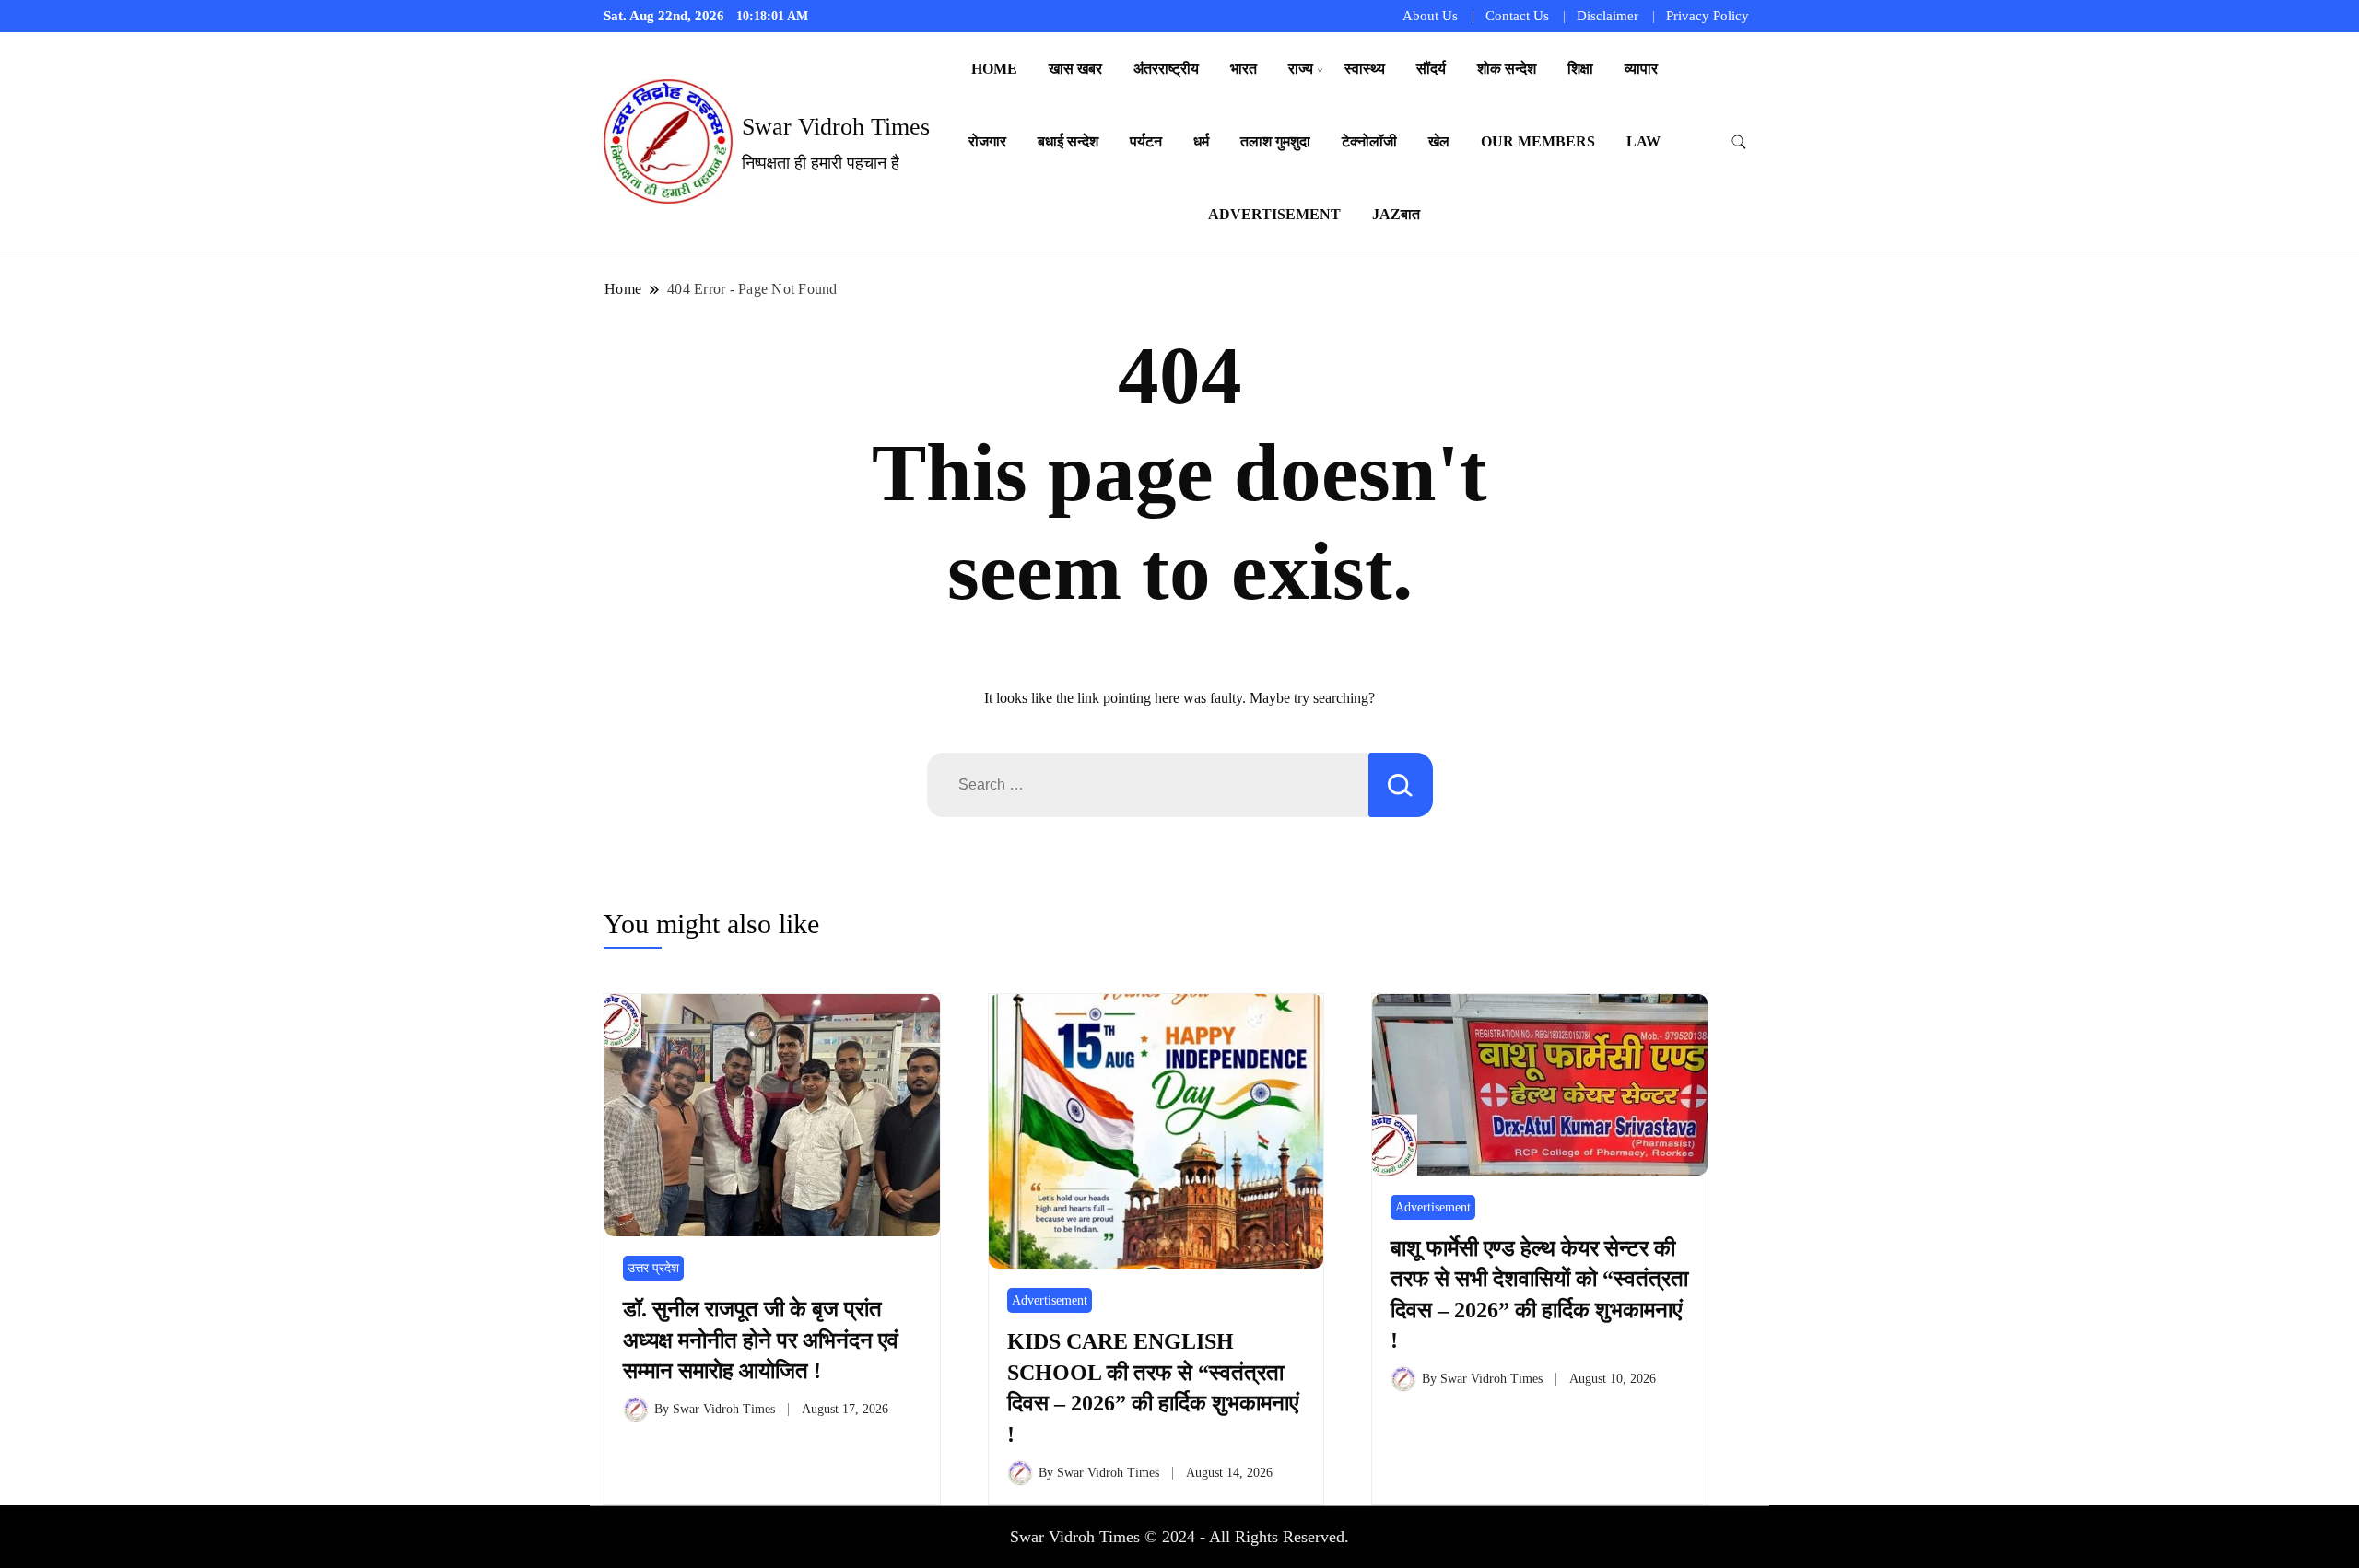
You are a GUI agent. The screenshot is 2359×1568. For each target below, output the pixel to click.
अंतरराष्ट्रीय (1166, 69)
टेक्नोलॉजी (1369, 141)
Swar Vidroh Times (836, 127)
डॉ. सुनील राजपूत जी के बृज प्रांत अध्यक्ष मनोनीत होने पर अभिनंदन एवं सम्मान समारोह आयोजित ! (761, 1340)
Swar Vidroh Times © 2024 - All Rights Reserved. (1179, 1537)
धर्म (1201, 141)
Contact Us (1517, 16)
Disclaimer (1608, 16)
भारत (1244, 69)
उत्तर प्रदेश (653, 1268)
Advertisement (1274, 214)
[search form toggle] (1739, 142)
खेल (1439, 141)
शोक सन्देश (1507, 69)
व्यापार (1641, 69)
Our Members (1538, 141)
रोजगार (987, 141)
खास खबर (1075, 69)
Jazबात (1396, 214)
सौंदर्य (1431, 69)
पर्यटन (1146, 141)
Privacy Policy (1708, 16)
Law (1643, 141)
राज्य (1301, 69)
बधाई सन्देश (1068, 141)
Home (994, 69)
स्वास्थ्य (1365, 69)
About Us (1430, 16)
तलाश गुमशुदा (1275, 141)
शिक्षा (1580, 69)
